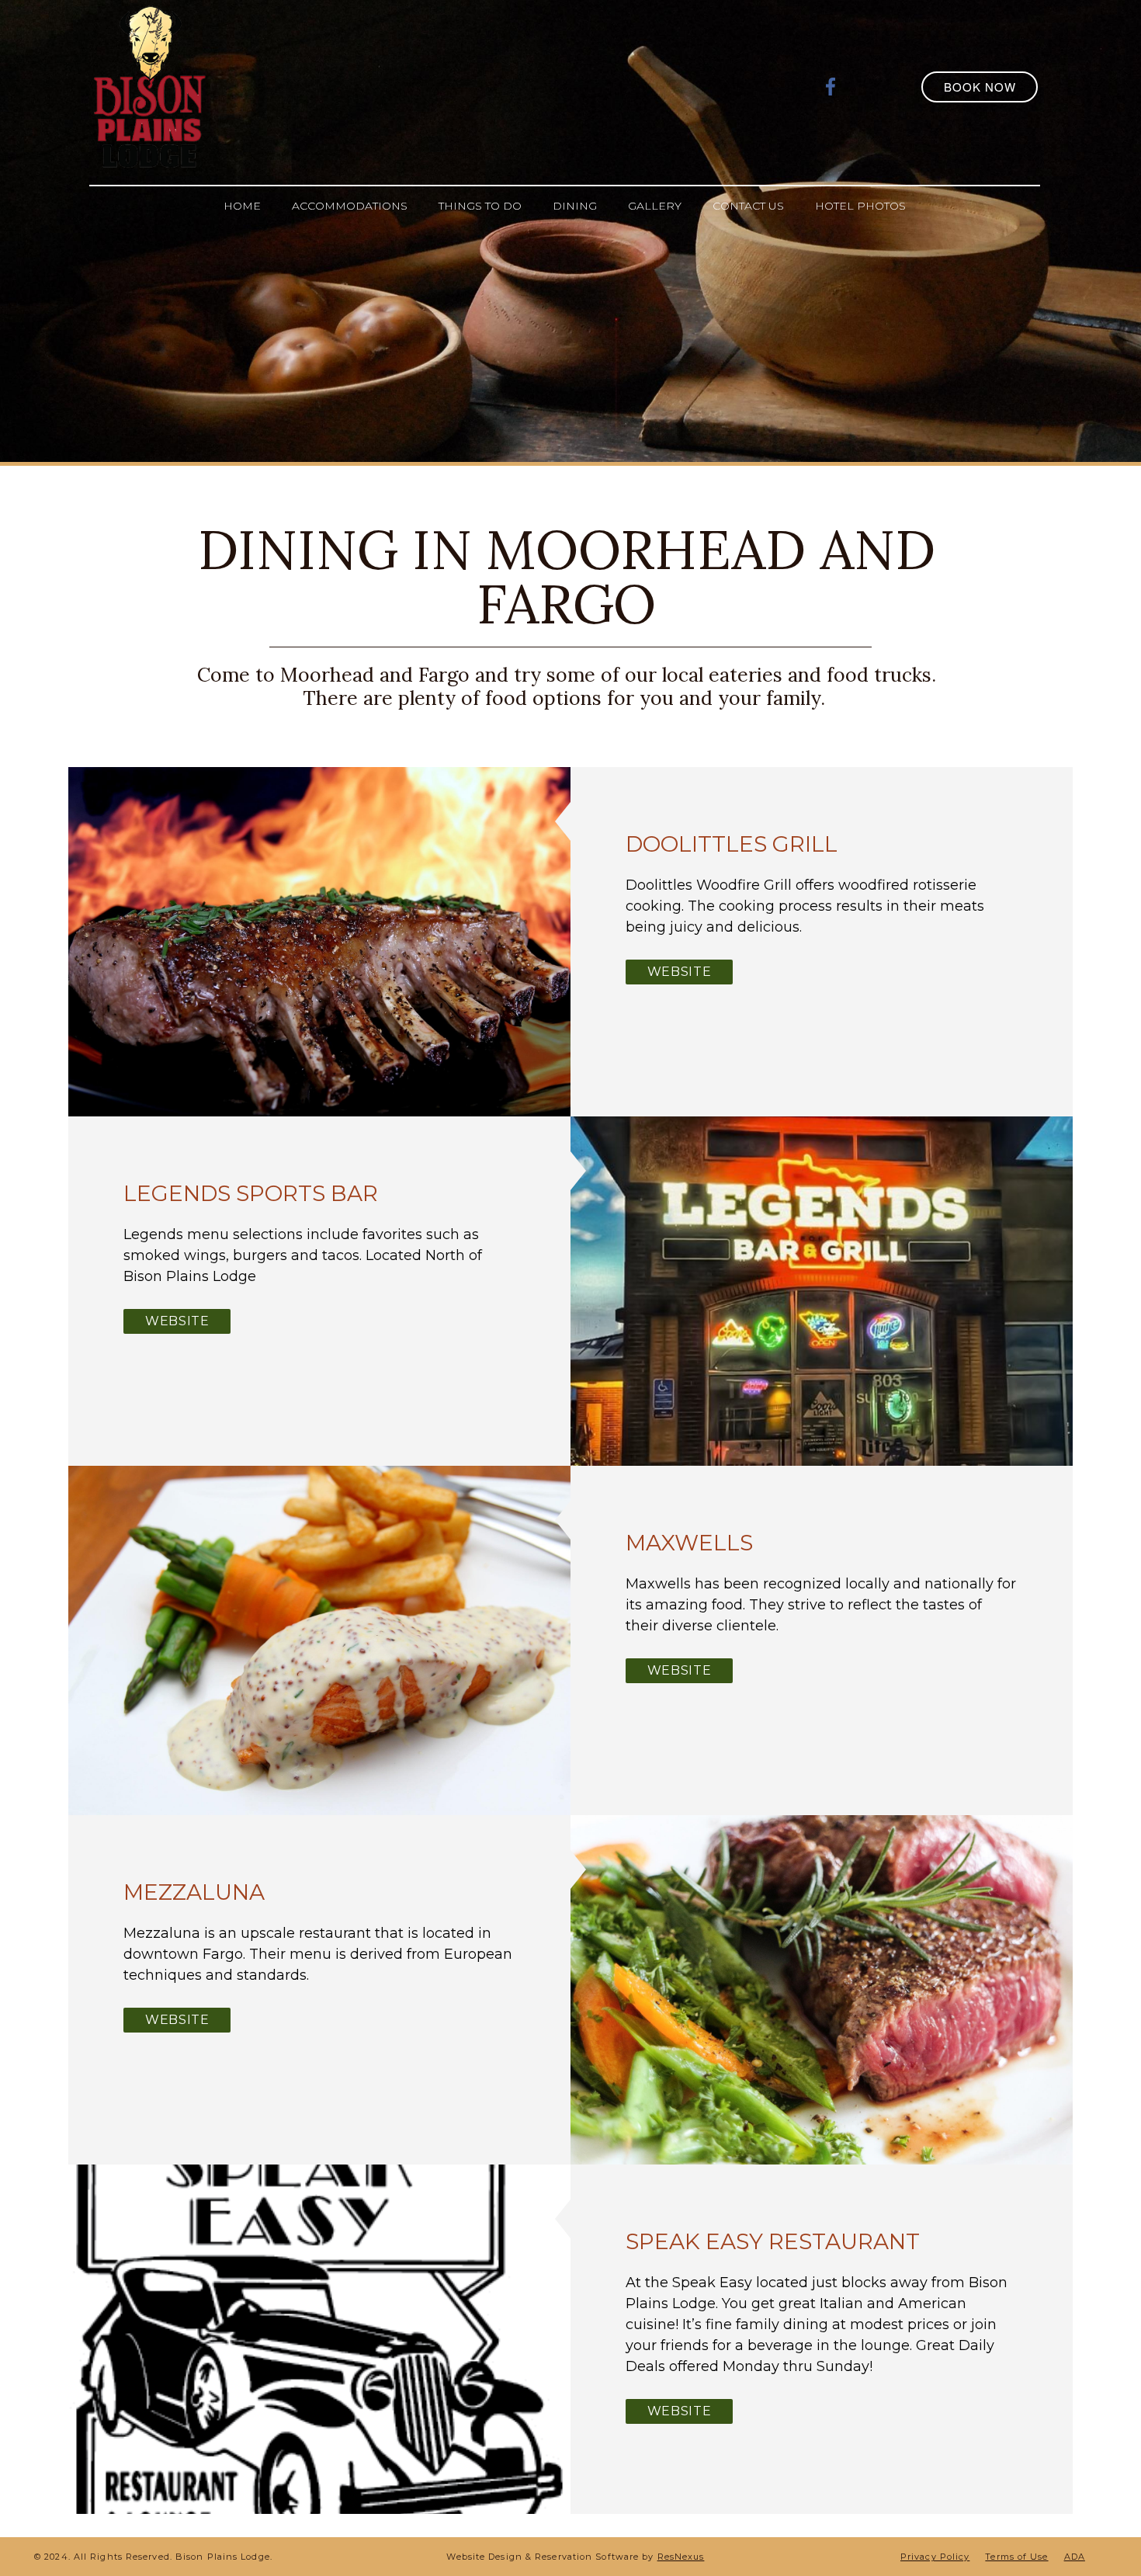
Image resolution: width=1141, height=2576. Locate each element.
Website (679, 972)
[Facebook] (831, 86)
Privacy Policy (935, 2557)
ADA (1075, 2557)
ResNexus (681, 2557)
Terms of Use (1016, 2557)
